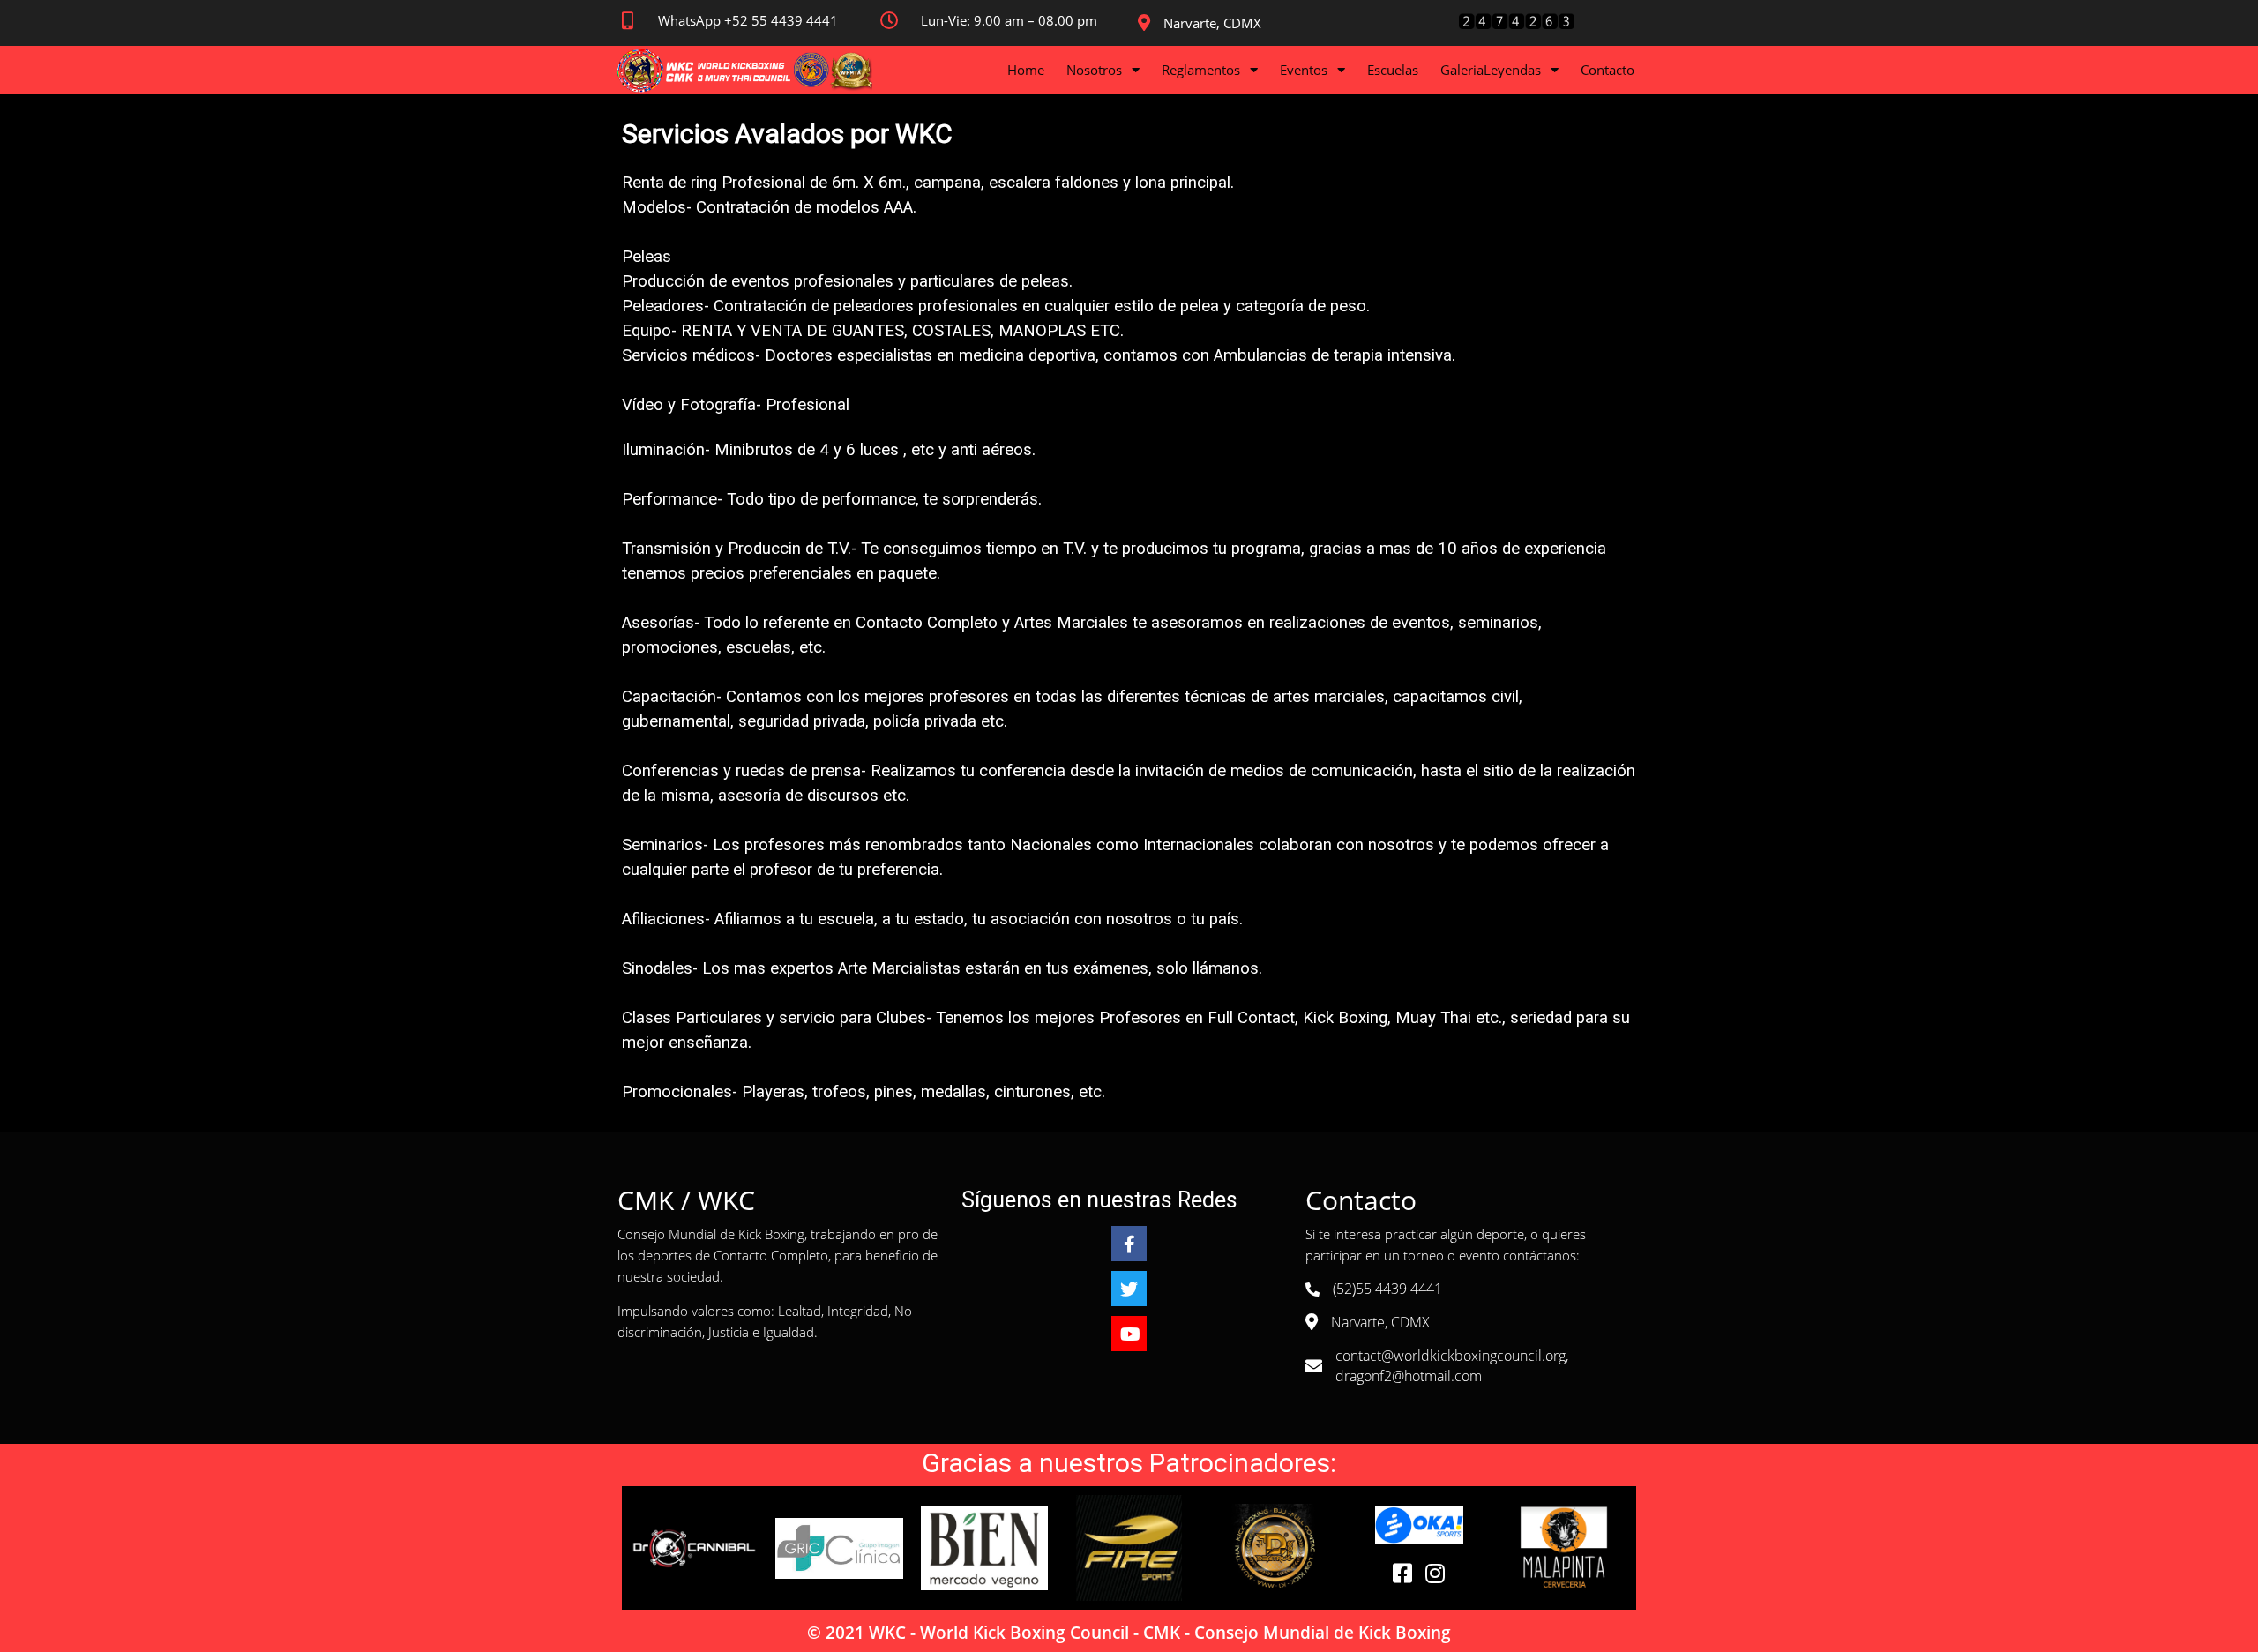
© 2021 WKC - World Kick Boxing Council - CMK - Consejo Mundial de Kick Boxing (1129, 1633)
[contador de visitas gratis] (1516, 26)
